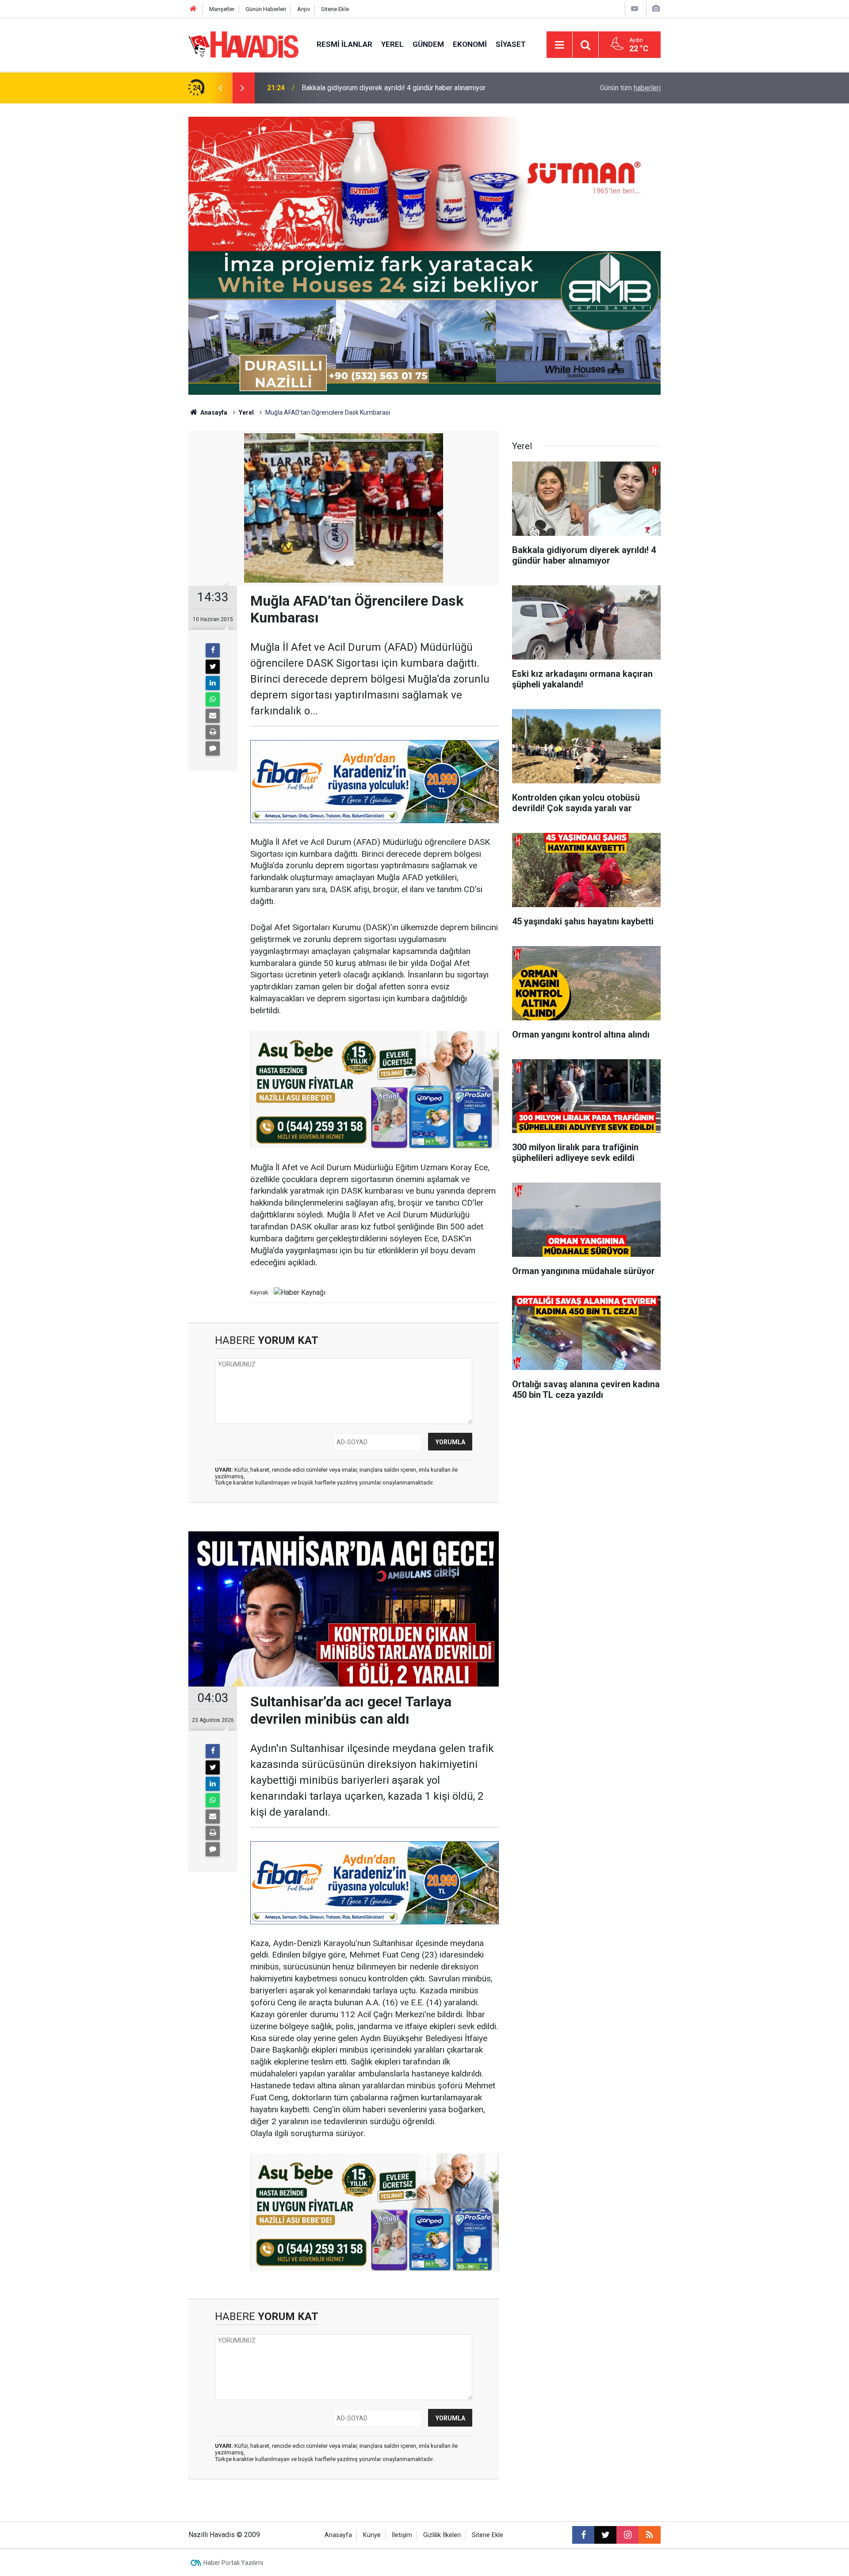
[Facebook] (213, 650)
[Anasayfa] (193, 9)
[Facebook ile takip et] (583, 2535)
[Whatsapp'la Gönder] (213, 699)
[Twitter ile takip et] (605, 2535)
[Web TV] (635, 9)
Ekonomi (470, 44)
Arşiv (304, 9)
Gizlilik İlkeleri (442, 2535)
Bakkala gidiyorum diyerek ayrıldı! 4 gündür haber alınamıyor (394, 88)
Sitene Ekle (335, 9)
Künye (372, 2535)
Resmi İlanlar (344, 44)
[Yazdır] (213, 732)
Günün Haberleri (266, 9)
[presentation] (220, 88)
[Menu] (559, 45)
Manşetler (222, 9)
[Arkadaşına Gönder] (213, 716)
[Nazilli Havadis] (244, 44)
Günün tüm (630, 88)
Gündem (428, 44)
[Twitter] (213, 667)
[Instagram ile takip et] (627, 2535)
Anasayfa (213, 412)
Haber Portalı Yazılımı (233, 2563)
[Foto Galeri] (656, 9)
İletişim (402, 2535)
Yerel (392, 44)
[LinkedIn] (213, 683)
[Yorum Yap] (213, 748)
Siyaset (511, 44)
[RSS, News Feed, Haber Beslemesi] (650, 2535)
